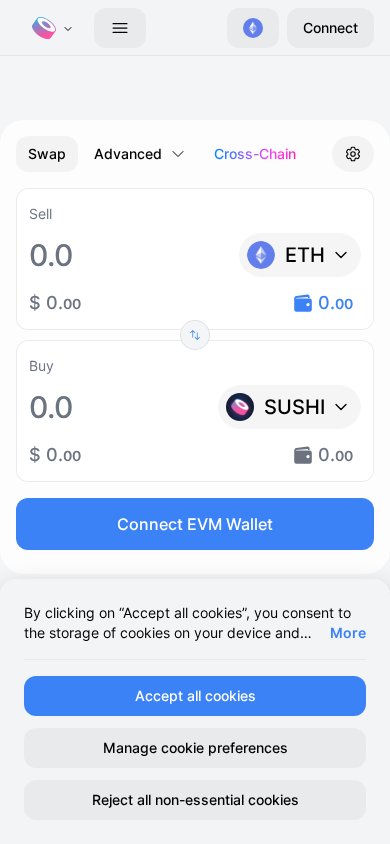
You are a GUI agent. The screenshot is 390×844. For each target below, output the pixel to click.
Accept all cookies (195, 695)
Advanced (128, 153)
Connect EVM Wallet (195, 524)
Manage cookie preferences (195, 747)
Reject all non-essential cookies (195, 799)
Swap (47, 153)
